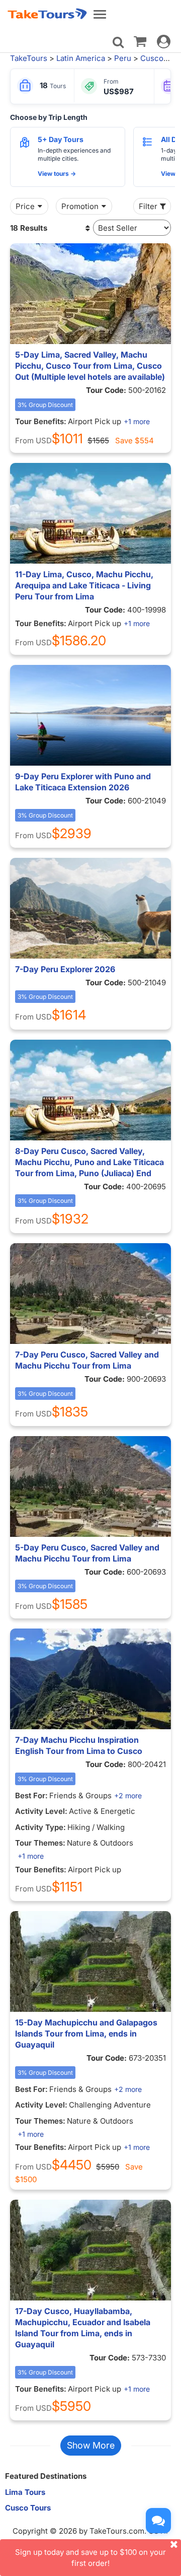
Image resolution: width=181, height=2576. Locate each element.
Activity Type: (40, 1827)
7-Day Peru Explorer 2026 (65, 969)
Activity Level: (41, 1811)
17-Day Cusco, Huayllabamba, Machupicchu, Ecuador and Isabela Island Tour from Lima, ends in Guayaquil (83, 2328)
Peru (123, 58)
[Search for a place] (118, 42)
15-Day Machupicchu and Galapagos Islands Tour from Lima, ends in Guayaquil (86, 2033)
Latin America (81, 58)
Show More (91, 2445)
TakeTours (29, 58)
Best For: (31, 1795)
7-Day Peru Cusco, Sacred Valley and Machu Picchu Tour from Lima (87, 1360)
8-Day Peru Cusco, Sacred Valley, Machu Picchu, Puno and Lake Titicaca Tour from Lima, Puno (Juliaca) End (89, 1162)
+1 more (137, 421)
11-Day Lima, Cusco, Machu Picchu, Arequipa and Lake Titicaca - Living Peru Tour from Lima (84, 585)
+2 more (128, 1795)
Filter (148, 206)
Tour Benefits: (41, 421)
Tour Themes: (40, 1843)
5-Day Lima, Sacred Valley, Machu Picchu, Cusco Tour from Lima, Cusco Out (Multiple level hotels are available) (90, 366)
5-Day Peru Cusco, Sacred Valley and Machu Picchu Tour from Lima (87, 1553)
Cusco (152, 58)
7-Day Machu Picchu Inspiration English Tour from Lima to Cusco (79, 1745)
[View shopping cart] (140, 41)
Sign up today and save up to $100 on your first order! (90, 2557)
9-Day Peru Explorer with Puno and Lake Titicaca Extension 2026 (83, 782)
